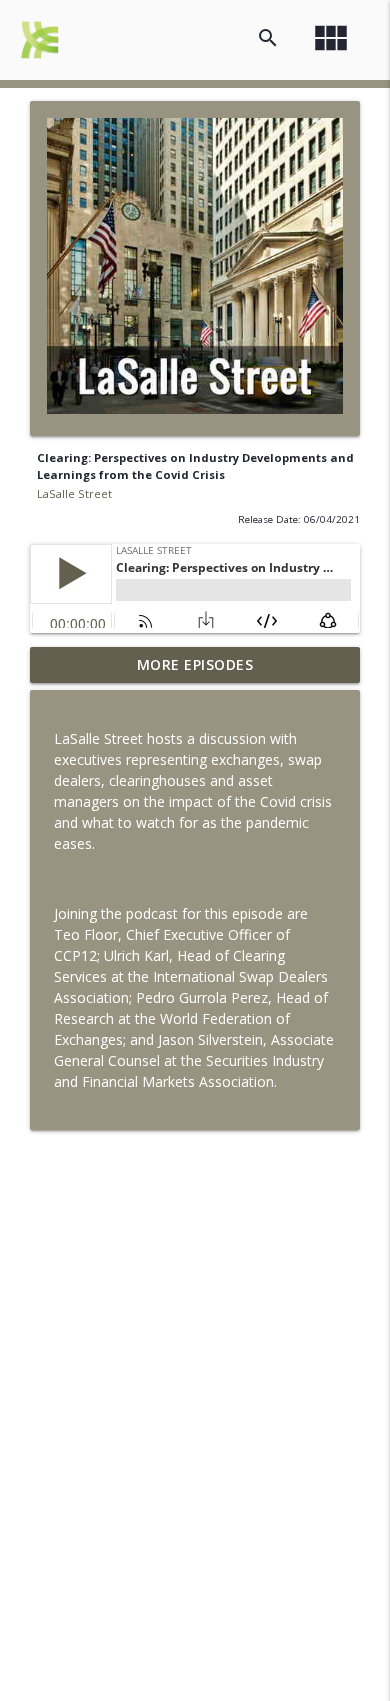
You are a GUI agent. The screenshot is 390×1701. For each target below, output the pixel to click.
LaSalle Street (74, 493)
